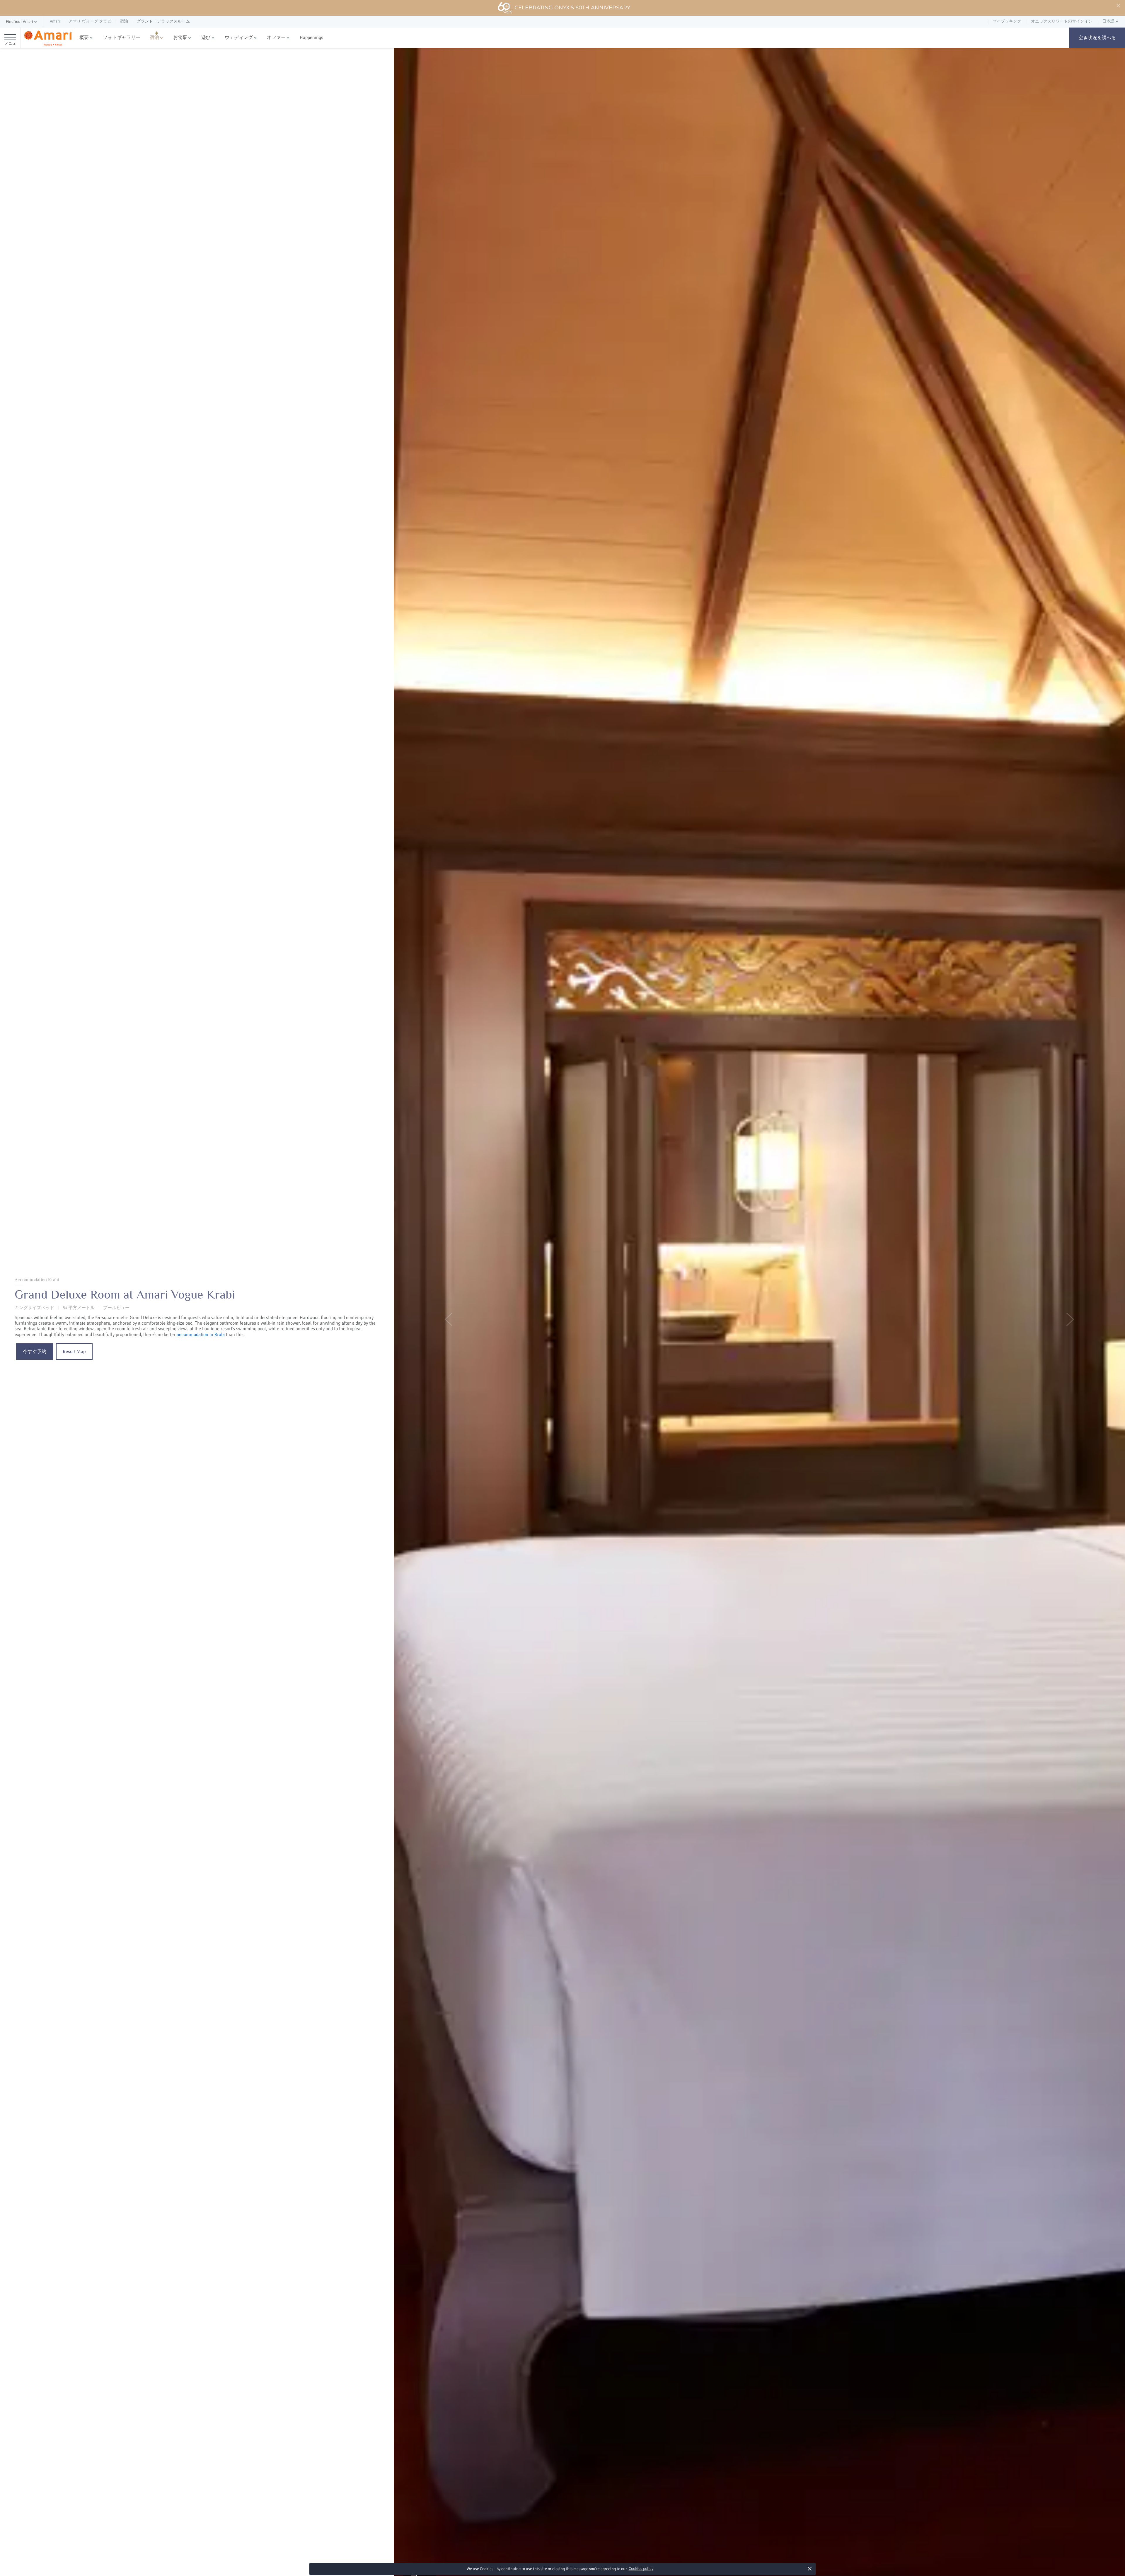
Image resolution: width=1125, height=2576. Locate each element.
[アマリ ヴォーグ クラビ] (48, 38)
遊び (206, 37)
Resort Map (74, 1352)
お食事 (180, 37)
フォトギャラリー (122, 37)
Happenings (311, 37)
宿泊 (154, 37)
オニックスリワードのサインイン (1062, 21)
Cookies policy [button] (641, 2569)
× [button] (810, 2569)
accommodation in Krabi (201, 1335)
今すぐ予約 (35, 1352)
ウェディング (239, 37)
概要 (84, 37)
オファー (276, 37)
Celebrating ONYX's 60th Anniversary (572, 8)
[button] (22, 22)
